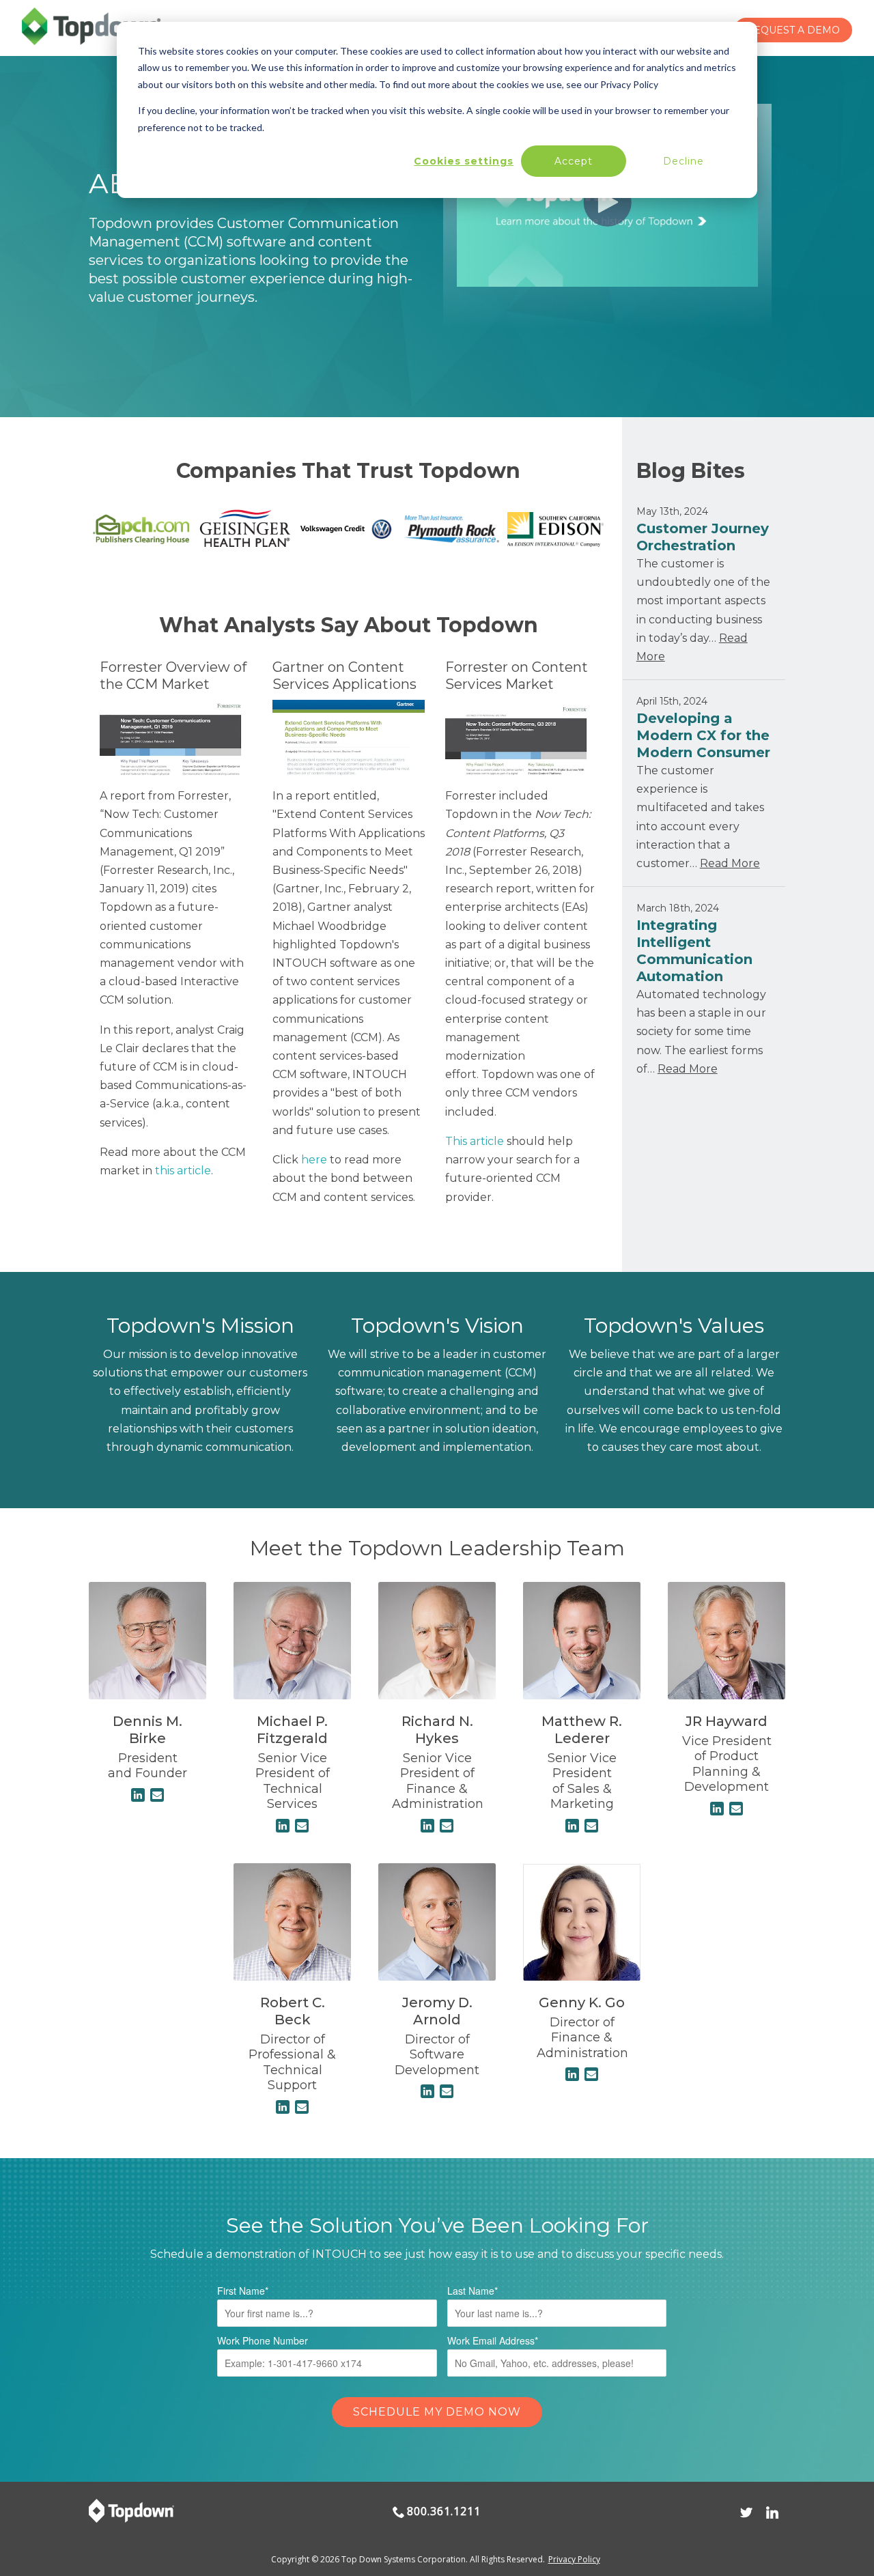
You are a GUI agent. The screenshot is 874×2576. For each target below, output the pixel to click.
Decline (683, 161)
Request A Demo (793, 30)
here (314, 1160)
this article (183, 1171)
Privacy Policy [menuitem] (574, 2559)
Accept (574, 161)
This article (475, 1141)
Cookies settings (464, 161)
